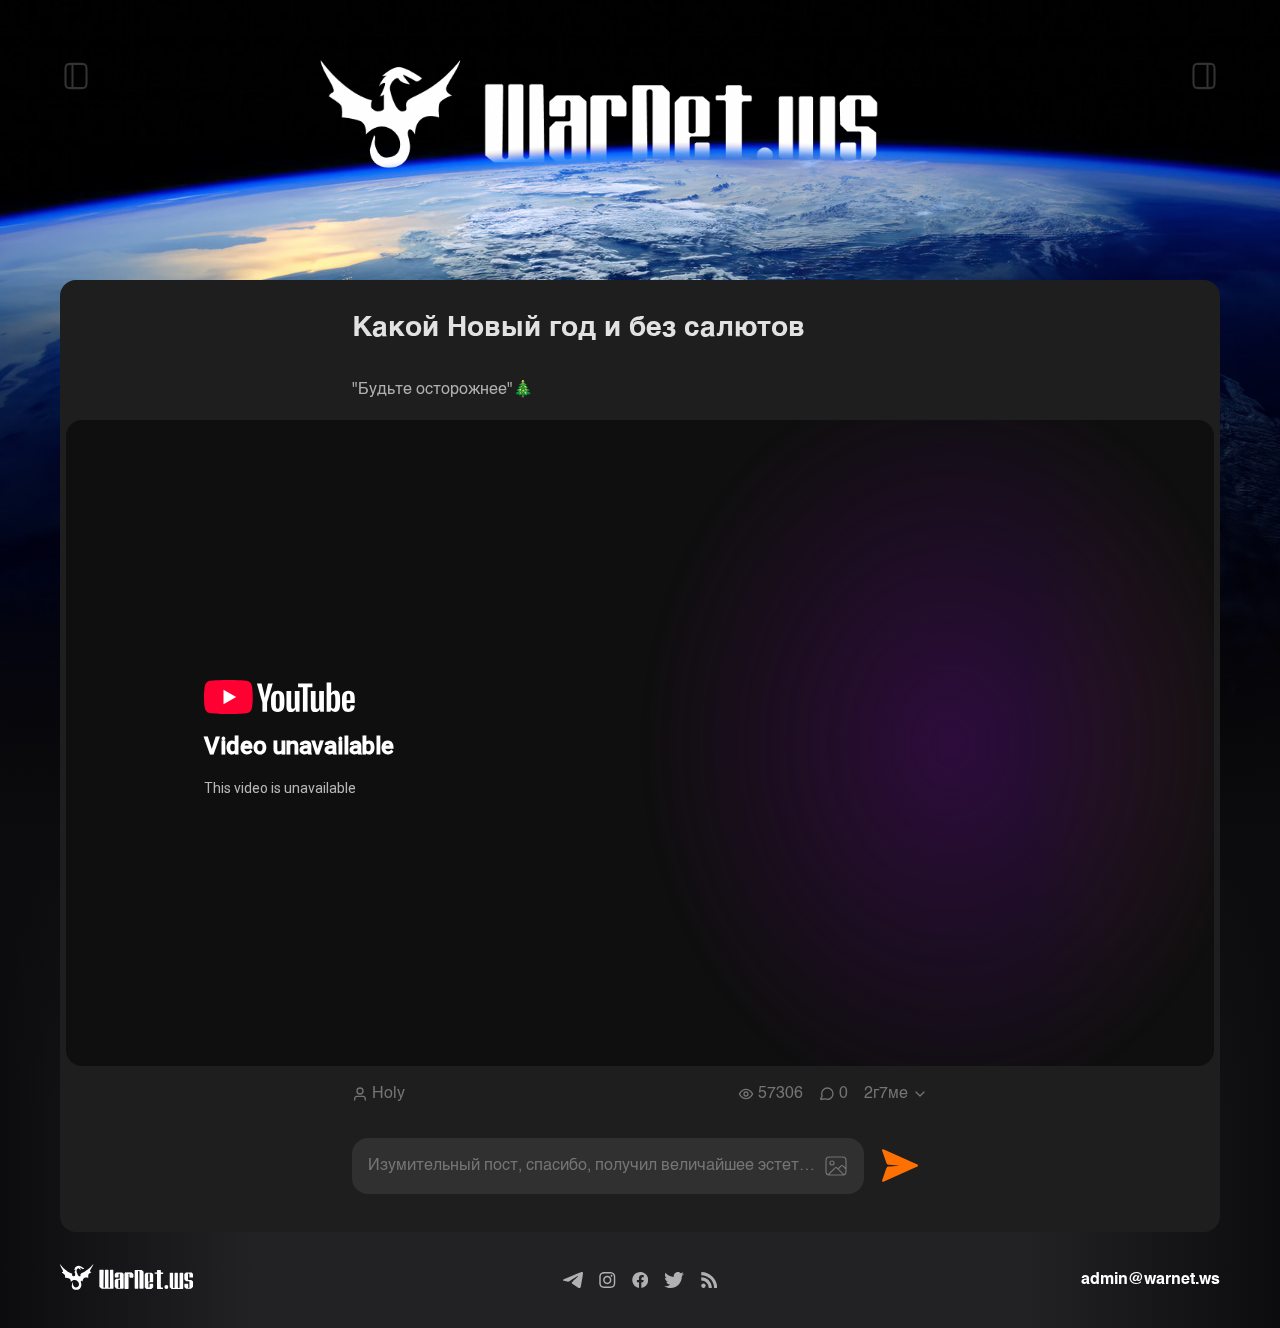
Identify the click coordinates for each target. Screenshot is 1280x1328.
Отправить (900, 1166)
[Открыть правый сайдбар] (1204, 76)
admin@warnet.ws (1150, 1280)
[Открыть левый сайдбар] (76, 76)
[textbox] (608, 1166)
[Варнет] (142, 1280)
